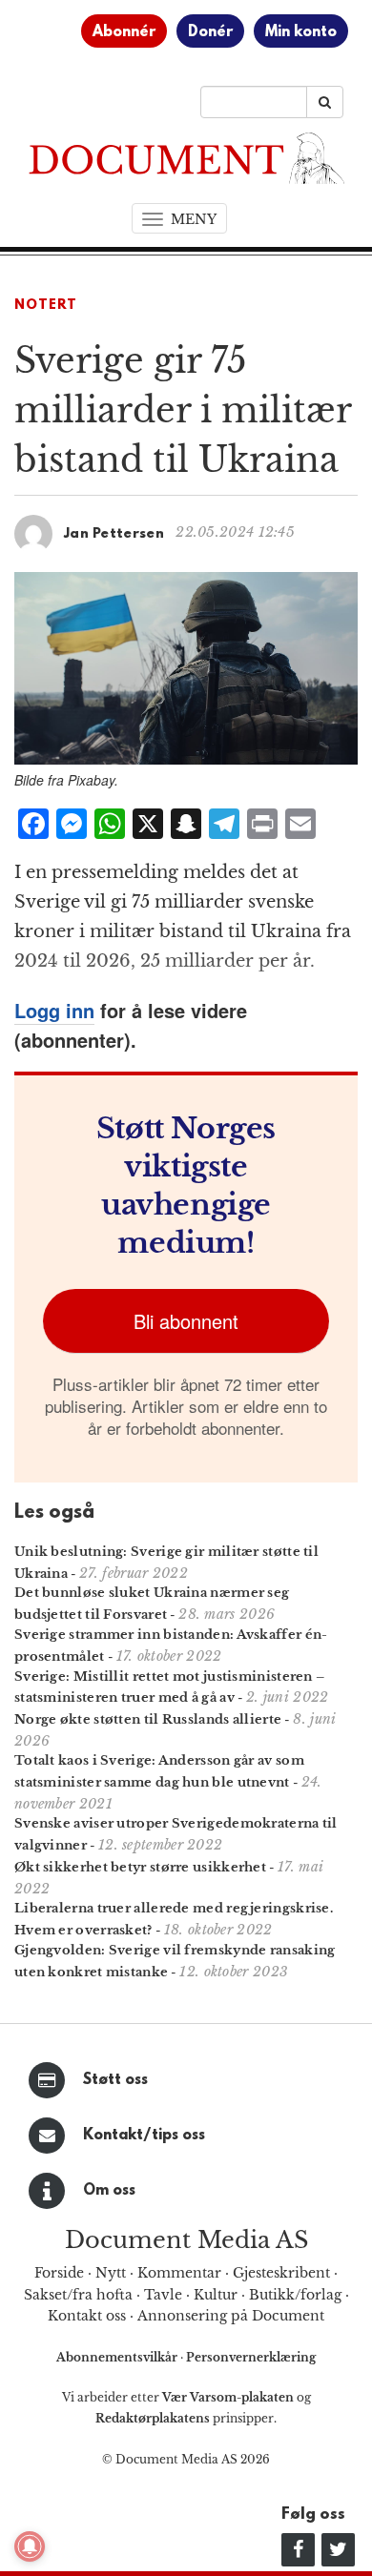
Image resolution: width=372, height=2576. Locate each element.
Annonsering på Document (231, 2316)
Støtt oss (115, 2080)
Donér (210, 32)
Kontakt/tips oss (144, 2136)
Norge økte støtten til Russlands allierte (148, 1719)
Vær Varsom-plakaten (228, 2397)
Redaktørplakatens (153, 2418)
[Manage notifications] (30, 2546)
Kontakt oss (87, 2316)
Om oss (109, 2191)
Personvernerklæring (251, 2357)
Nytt (111, 2273)
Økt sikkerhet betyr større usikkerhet (140, 1867)
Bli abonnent (186, 1321)
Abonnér (124, 32)
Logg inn (54, 1010)
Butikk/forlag (295, 2295)
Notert (46, 306)
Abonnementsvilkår (118, 2357)
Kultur (216, 2295)
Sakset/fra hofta (78, 2295)
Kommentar (179, 2273)
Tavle (163, 2295)
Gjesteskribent (281, 2273)
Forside (59, 2273)
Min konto (301, 32)
